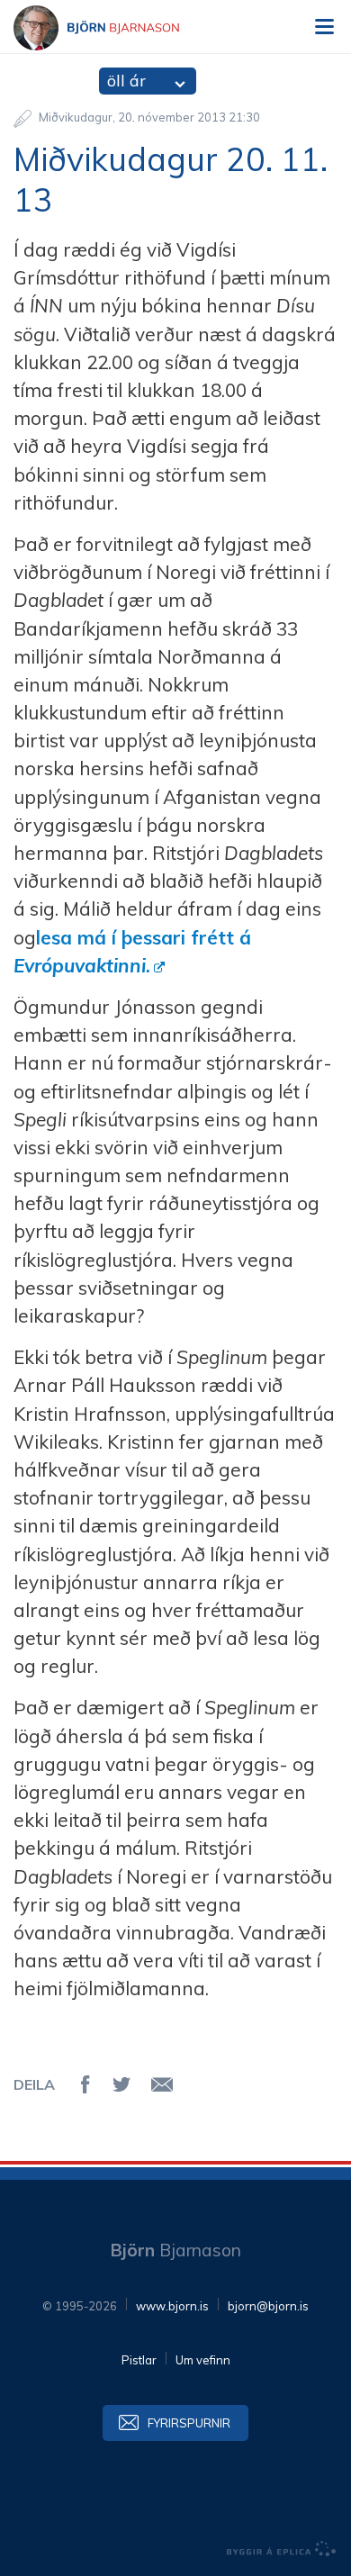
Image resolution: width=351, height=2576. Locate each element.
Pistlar (139, 2360)
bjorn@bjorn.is (268, 2306)
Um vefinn (203, 2360)
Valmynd (324, 27)
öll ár (126, 81)
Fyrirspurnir (189, 2423)
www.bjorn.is (172, 2306)
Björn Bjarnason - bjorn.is (112, 28)
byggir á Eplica (282, 2549)
